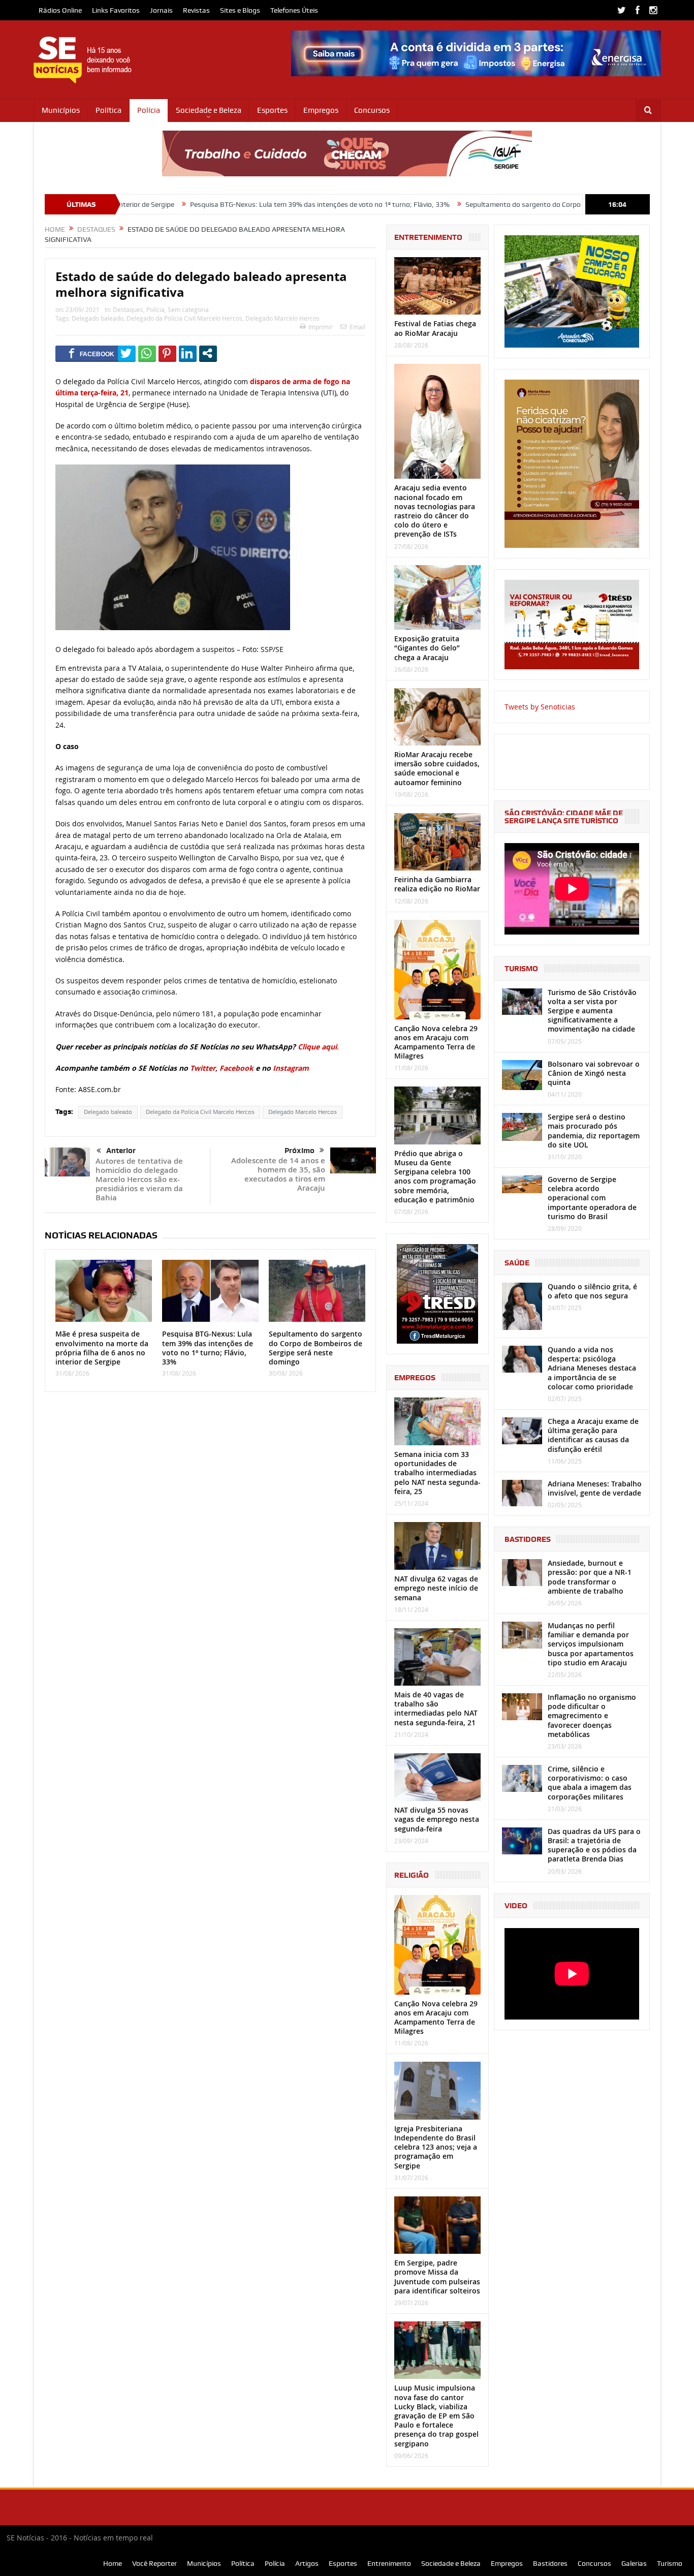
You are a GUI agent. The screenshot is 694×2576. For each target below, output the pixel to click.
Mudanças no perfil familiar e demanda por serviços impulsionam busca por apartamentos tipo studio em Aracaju (591, 1644)
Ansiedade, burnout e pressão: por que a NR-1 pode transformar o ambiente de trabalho (590, 1577)
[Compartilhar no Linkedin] (188, 353)
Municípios (61, 110)
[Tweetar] (127, 353)
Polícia (149, 110)
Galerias (634, 2563)
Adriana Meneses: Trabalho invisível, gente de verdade (595, 1488)
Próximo (299, 1151)
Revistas (196, 10)
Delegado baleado (98, 318)
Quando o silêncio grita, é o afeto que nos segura (592, 1291)
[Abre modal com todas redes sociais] (208, 353)
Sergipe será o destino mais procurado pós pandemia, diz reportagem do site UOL (594, 1131)
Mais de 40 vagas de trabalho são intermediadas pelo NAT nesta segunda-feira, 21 (436, 1709)
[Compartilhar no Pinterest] (167, 353)
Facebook (236, 1068)
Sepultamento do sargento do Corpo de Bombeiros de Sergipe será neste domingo (497, 204)
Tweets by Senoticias (540, 707)
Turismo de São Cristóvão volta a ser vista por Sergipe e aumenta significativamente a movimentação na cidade (592, 1011)
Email (357, 327)
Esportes (272, 110)
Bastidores (550, 2563)
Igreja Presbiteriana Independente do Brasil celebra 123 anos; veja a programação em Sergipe (436, 2147)
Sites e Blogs (240, 10)
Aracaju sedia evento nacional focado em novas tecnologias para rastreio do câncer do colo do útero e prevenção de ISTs (435, 511)
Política (108, 110)
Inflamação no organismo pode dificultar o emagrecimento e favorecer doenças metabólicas (592, 1716)
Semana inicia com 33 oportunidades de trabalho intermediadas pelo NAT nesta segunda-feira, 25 (437, 1473)
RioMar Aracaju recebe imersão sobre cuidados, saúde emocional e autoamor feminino (437, 768)
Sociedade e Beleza (209, 110)
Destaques (128, 309)
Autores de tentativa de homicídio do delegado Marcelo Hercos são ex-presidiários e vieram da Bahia (139, 1179)
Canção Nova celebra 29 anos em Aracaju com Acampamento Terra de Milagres (436, 1042)
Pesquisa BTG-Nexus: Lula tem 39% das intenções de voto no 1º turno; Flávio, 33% (223, 204)
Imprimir (321, 327)
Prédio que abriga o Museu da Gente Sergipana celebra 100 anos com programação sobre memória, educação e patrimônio (435, 1176)
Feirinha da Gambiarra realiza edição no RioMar (437, 884)
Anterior (121, 1151)
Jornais (161, 10)
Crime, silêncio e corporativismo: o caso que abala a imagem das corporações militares (590, 1783)
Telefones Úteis (294, 10)
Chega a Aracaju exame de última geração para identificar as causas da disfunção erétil (593, 1435)
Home (113, 2563)
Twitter (203, 1068)
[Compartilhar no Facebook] (92, 353)
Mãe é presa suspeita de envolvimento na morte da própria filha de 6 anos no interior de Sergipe (102, 1348)
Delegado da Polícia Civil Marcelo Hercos (184, 318)
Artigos (307, 2563)
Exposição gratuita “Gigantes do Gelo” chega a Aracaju (427, 648)
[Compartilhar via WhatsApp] (147, 353)
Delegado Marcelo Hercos (282, 318)
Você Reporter (154, 2563)
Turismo (670, 2563)
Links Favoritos (116, 10)
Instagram (291, 1068)
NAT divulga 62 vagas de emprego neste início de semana (436, 1588)
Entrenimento (389, 2563)
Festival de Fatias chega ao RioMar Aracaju (435, 328)
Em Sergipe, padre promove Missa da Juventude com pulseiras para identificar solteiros (437, 2277)
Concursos (372, 110)
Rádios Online (60, 10)
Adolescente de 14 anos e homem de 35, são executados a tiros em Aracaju (278, 1174)
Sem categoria (188, 309)
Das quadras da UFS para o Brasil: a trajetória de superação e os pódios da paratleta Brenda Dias (594, 1845)
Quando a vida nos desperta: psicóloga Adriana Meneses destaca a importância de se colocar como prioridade (592, 1368)
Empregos (321, 110)
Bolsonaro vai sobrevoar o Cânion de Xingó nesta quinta (594, 1073)
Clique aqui (317, 1047)
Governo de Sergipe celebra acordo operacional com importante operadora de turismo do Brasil (592, 1198)
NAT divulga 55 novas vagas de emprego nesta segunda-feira (437, 1819)
